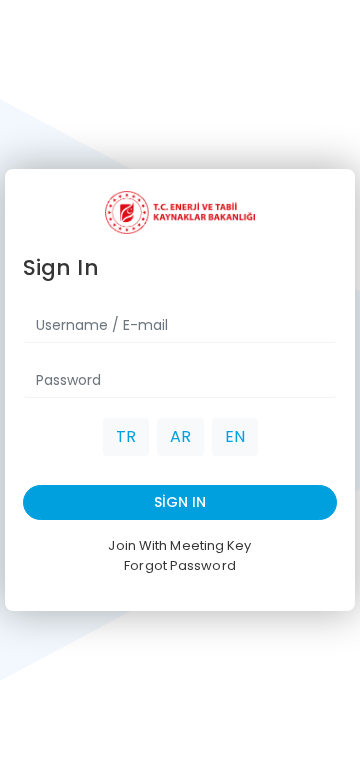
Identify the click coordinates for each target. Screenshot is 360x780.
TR (126, 436)
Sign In (180, 502)
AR (180, 436)
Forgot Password (180, 565)
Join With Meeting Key (179, 545)
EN (235, 436)
